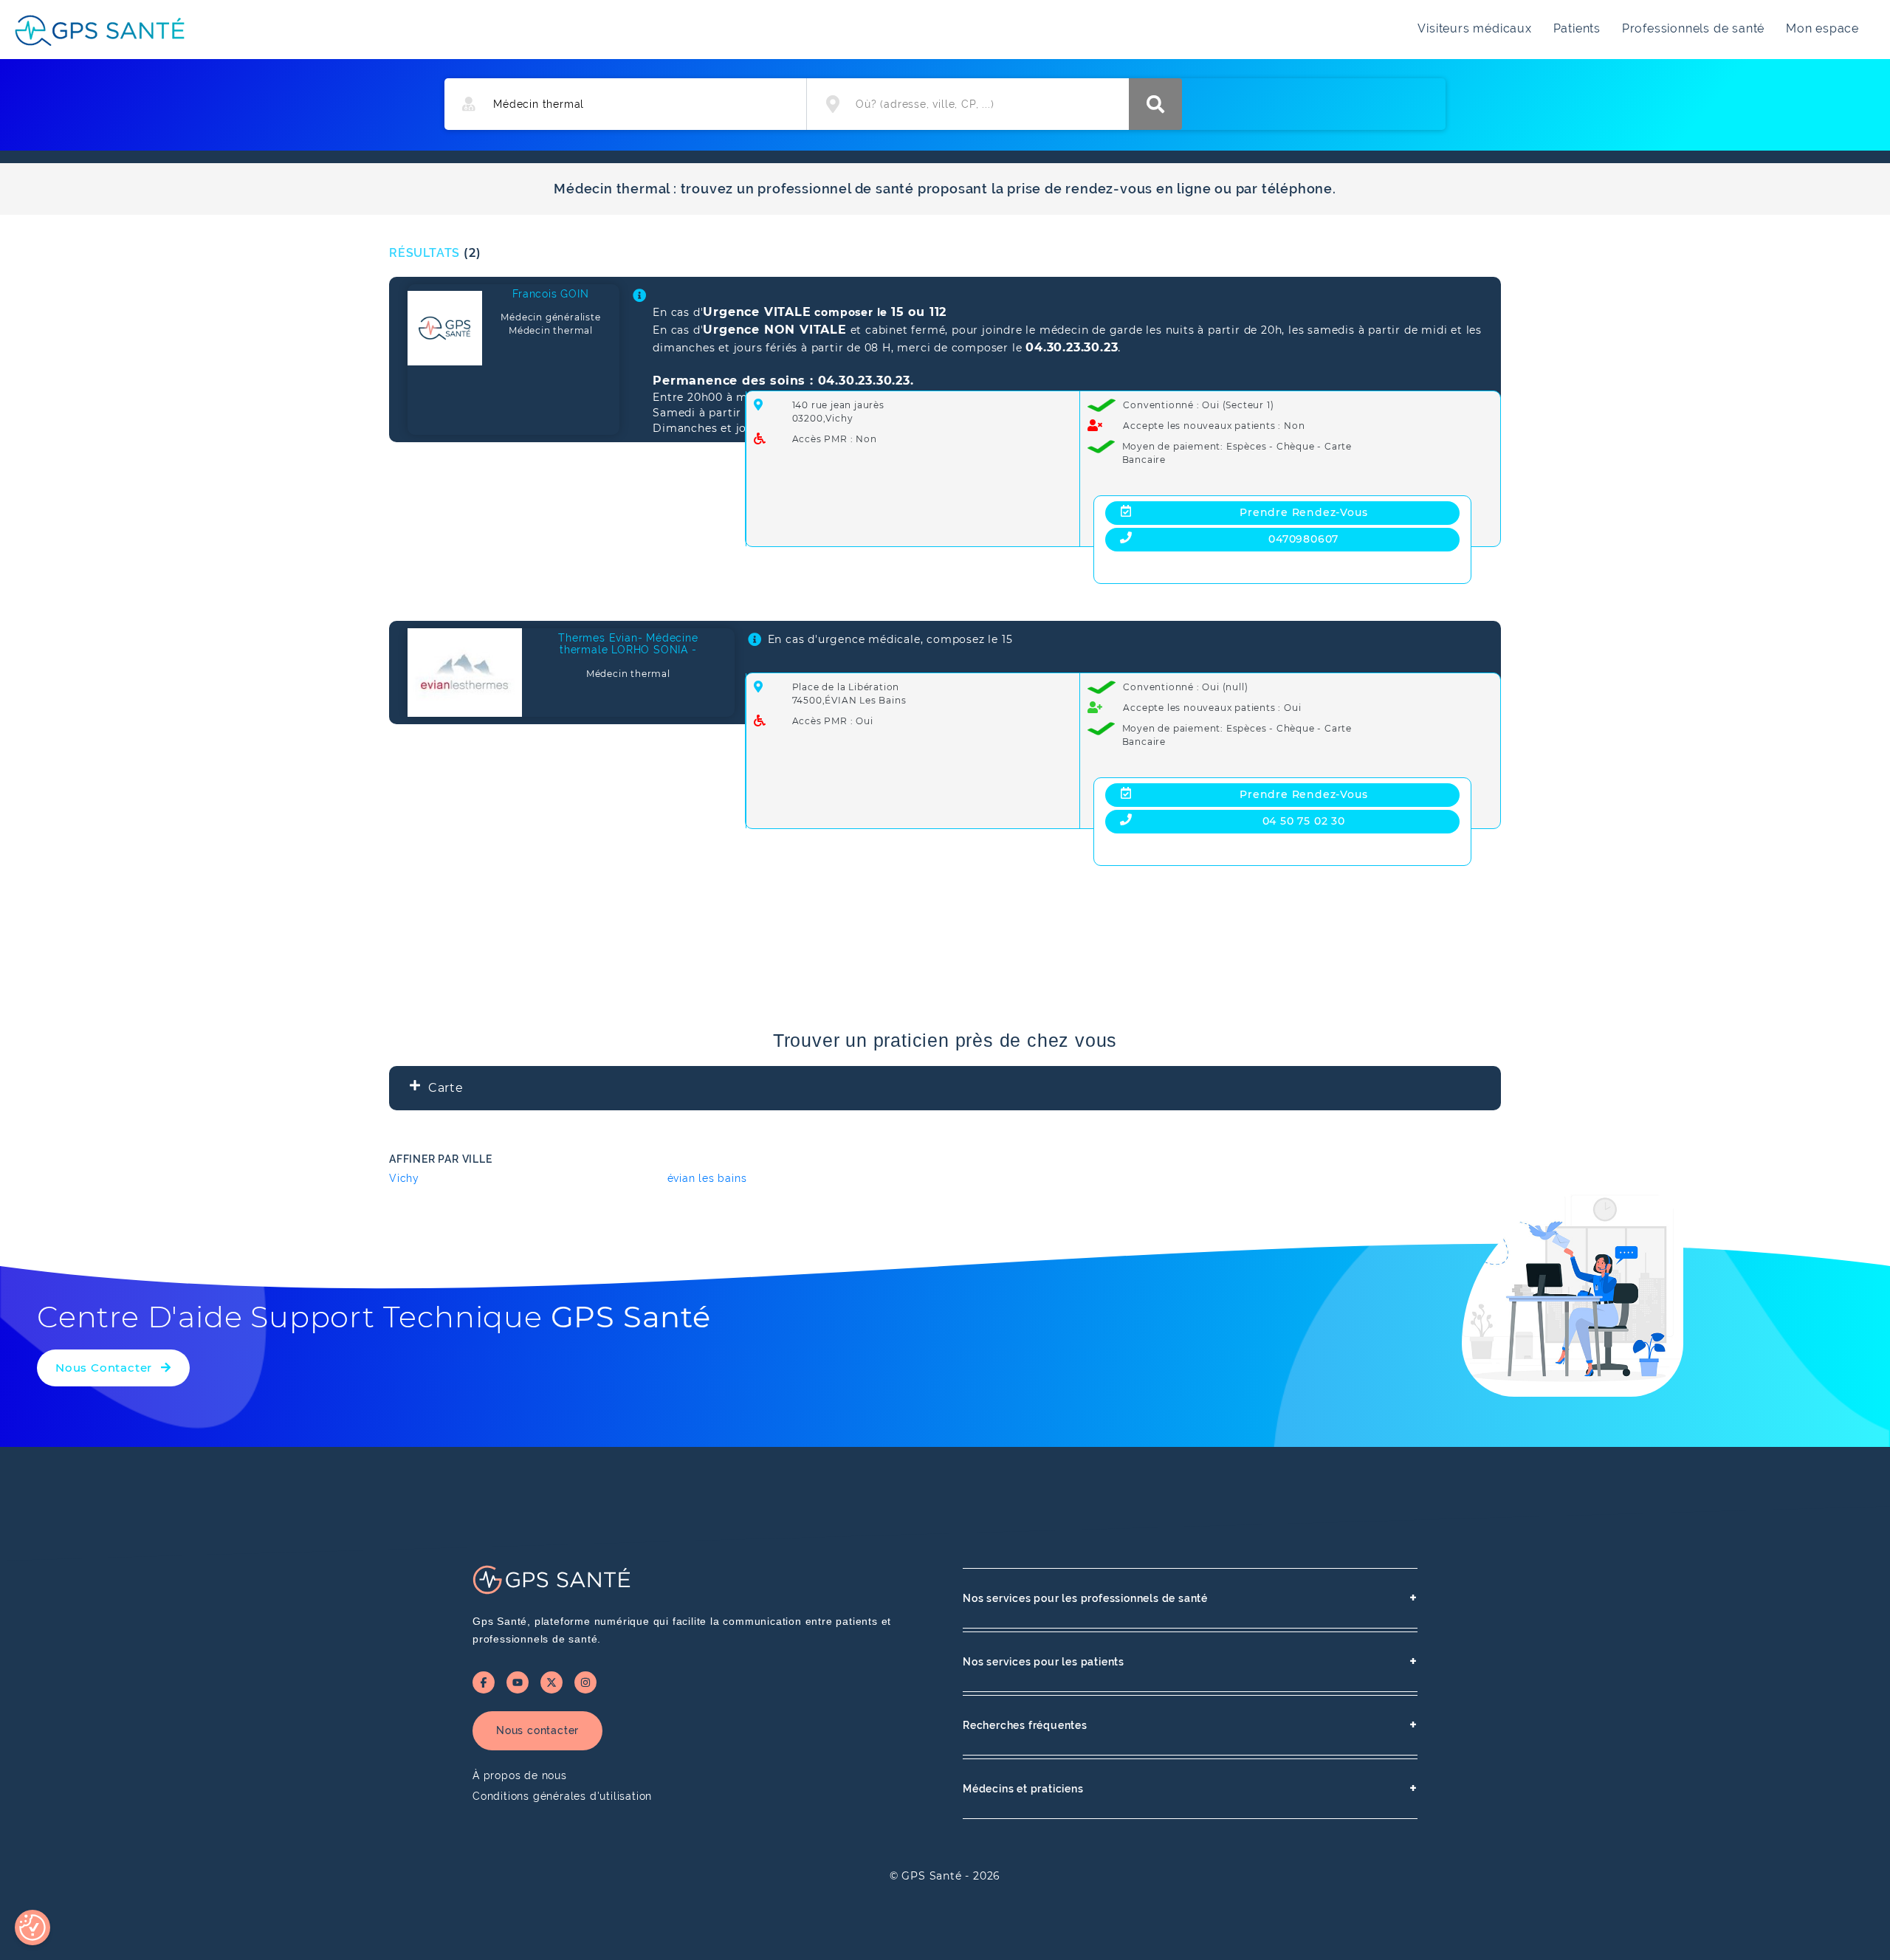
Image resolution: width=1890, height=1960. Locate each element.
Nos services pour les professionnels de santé (1190, 1598)
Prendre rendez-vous (1303, 512)
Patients (1577, 28)
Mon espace (1822, 28)
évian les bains (707, 1178)
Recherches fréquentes (1190, 1725)
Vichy (404, 1178)
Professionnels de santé (1693, 28)
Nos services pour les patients (1190, 1661)
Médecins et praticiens (1190, 1788)
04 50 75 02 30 (1304, 821)
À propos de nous (520, 1775)
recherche (1155, 104)
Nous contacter (537, 1730)
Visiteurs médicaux (1474, 28)
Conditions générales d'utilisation (562, 1796)
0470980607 (1303, 539)
